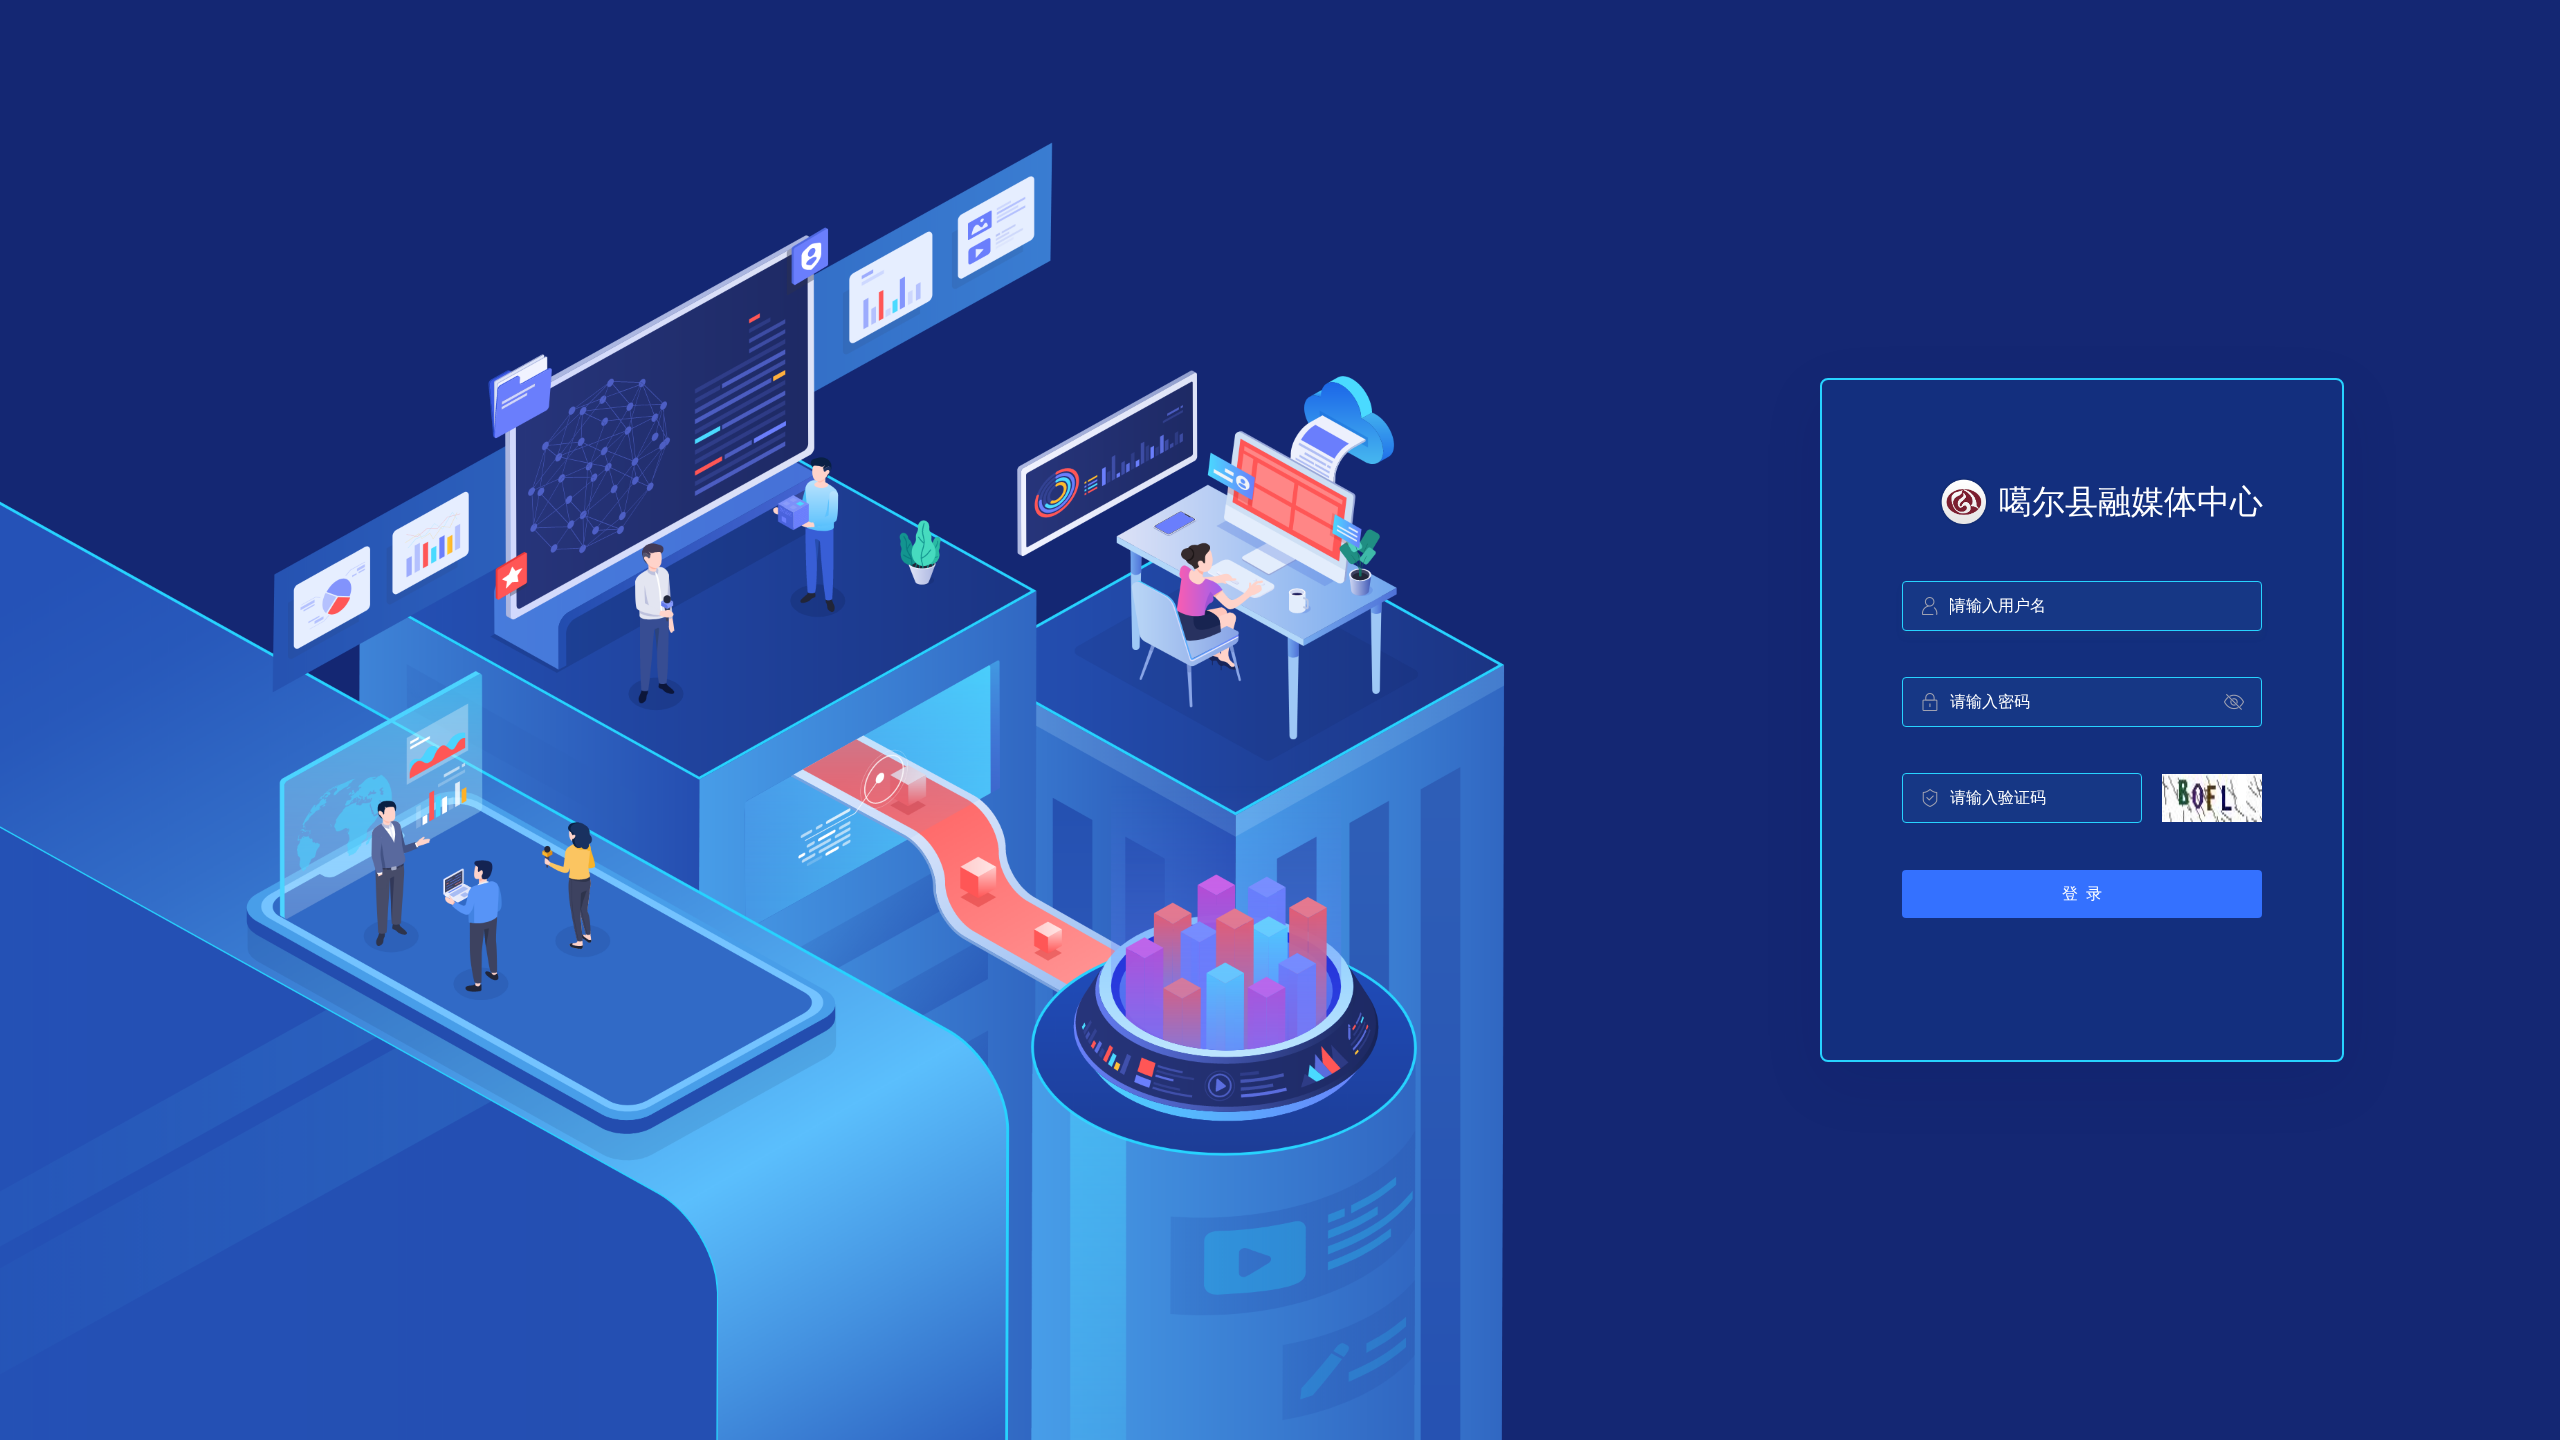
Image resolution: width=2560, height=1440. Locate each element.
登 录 (2082, 893)
